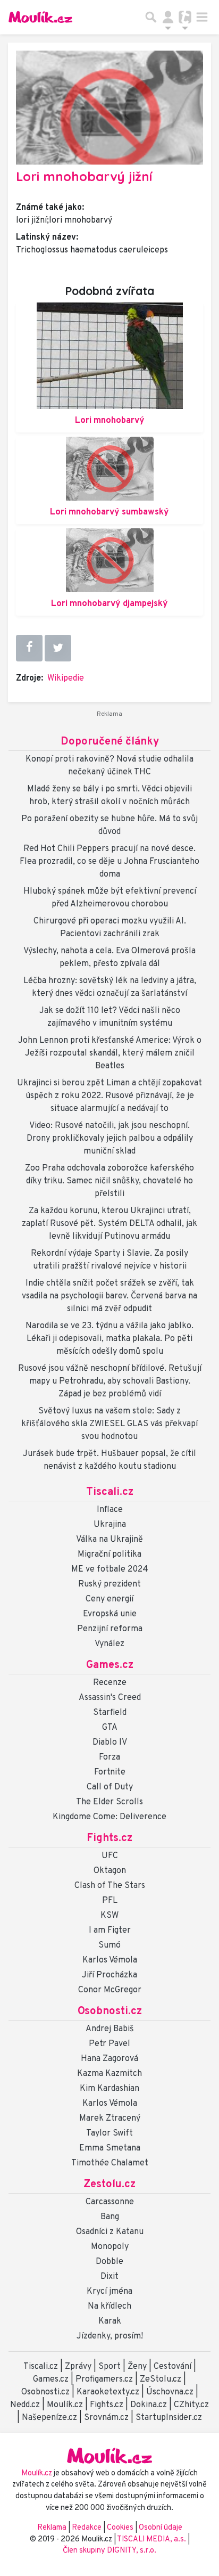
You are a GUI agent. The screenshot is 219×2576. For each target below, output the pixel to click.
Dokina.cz (149, 2405)
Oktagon (110, 1871)
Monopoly (110, 2247)
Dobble (109, 2262)
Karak (110, 2321)
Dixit (109, 2277)
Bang (110, 2217)
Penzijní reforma (110, 1629)
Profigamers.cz (104, 2379)
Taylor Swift (109, 2133)
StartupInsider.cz (169, 2418)
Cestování (172, 2367)
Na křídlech (109, 2307)
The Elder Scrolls (109, 1802)
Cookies (120, 2528)
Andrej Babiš (110, 2029)
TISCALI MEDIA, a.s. (152, 2540)
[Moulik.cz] (40, 17)
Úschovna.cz (170, 2392)
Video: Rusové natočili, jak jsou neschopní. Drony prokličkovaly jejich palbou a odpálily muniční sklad (110, 1139)
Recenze (110, 1683)
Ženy (137, 2367)
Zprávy (78, 2367)
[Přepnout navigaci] (168, 17)
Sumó (109, 1945)
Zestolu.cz (109, 2185)
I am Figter (110, 1931)
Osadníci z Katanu (110, 2232)
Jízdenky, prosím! (110, 2336)
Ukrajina (110, 1525)
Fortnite (110, 1772)
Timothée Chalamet (110, 2163)
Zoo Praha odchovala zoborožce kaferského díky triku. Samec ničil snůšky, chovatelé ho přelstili (109, 1181)
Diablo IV (110, 1743)
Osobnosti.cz (110, 2011)
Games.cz (110, 1665)
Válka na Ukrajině (109, 1540)
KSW (109, 1916)
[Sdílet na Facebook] (29, 648)
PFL (110, 1901)
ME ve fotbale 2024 (110, 1569)
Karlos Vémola (110, 1960)
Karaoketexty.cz (108, 2392)
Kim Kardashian (109, 2089)
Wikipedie (66, 678)
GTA (110, 1728)
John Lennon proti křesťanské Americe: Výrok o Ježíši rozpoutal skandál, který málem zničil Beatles (110, 1053)
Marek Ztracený (110, 2119)
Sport (109, 2367)
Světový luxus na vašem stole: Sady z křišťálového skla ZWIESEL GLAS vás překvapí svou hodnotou (109, 1424)
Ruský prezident (109, 1584)
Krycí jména (109, 2292)
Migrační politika (109, 1555)
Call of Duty (110, 1787)
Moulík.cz (65, 2405)
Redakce (87, 2528)
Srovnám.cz (106, 2418)
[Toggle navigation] (202, 17)
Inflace (110, 1510)
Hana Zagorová (109, 2059)
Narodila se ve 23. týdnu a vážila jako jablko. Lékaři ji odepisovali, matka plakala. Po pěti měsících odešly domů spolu (109, 1339)
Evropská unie (110, 1614)
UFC (110, 1856)
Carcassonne (110, 2202)
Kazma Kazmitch (109, 2074)
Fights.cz (109, 1838)
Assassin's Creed (110, 1698)
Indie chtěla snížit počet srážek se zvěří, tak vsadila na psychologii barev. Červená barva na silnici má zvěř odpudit (109, 1296)
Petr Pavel (109, 2044)
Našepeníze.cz (49, 2418)
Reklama (52, 2528)
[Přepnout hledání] (151, 17)
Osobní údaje (161, 2528)
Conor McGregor (110, 1990)
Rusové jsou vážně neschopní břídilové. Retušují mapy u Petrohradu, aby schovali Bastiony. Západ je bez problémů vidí (110, 1381)
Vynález (109, 1644)
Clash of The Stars (110, 1886)
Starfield (110, 1713)
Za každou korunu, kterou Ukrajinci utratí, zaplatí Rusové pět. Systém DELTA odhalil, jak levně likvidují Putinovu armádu (109, 1224)
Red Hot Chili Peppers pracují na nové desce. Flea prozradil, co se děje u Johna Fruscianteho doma (109, 862)
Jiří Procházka (109, 1975)
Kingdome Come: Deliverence (109, 1817)
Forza (109, 1757)
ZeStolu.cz (161, 2379)
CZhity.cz (191, 2405)
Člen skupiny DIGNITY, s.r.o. (109, 2551)
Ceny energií (109, 1599)
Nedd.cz (25, 2405)
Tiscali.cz (110, 1492)
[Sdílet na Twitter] (58, 648)
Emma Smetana (110, 2148)
